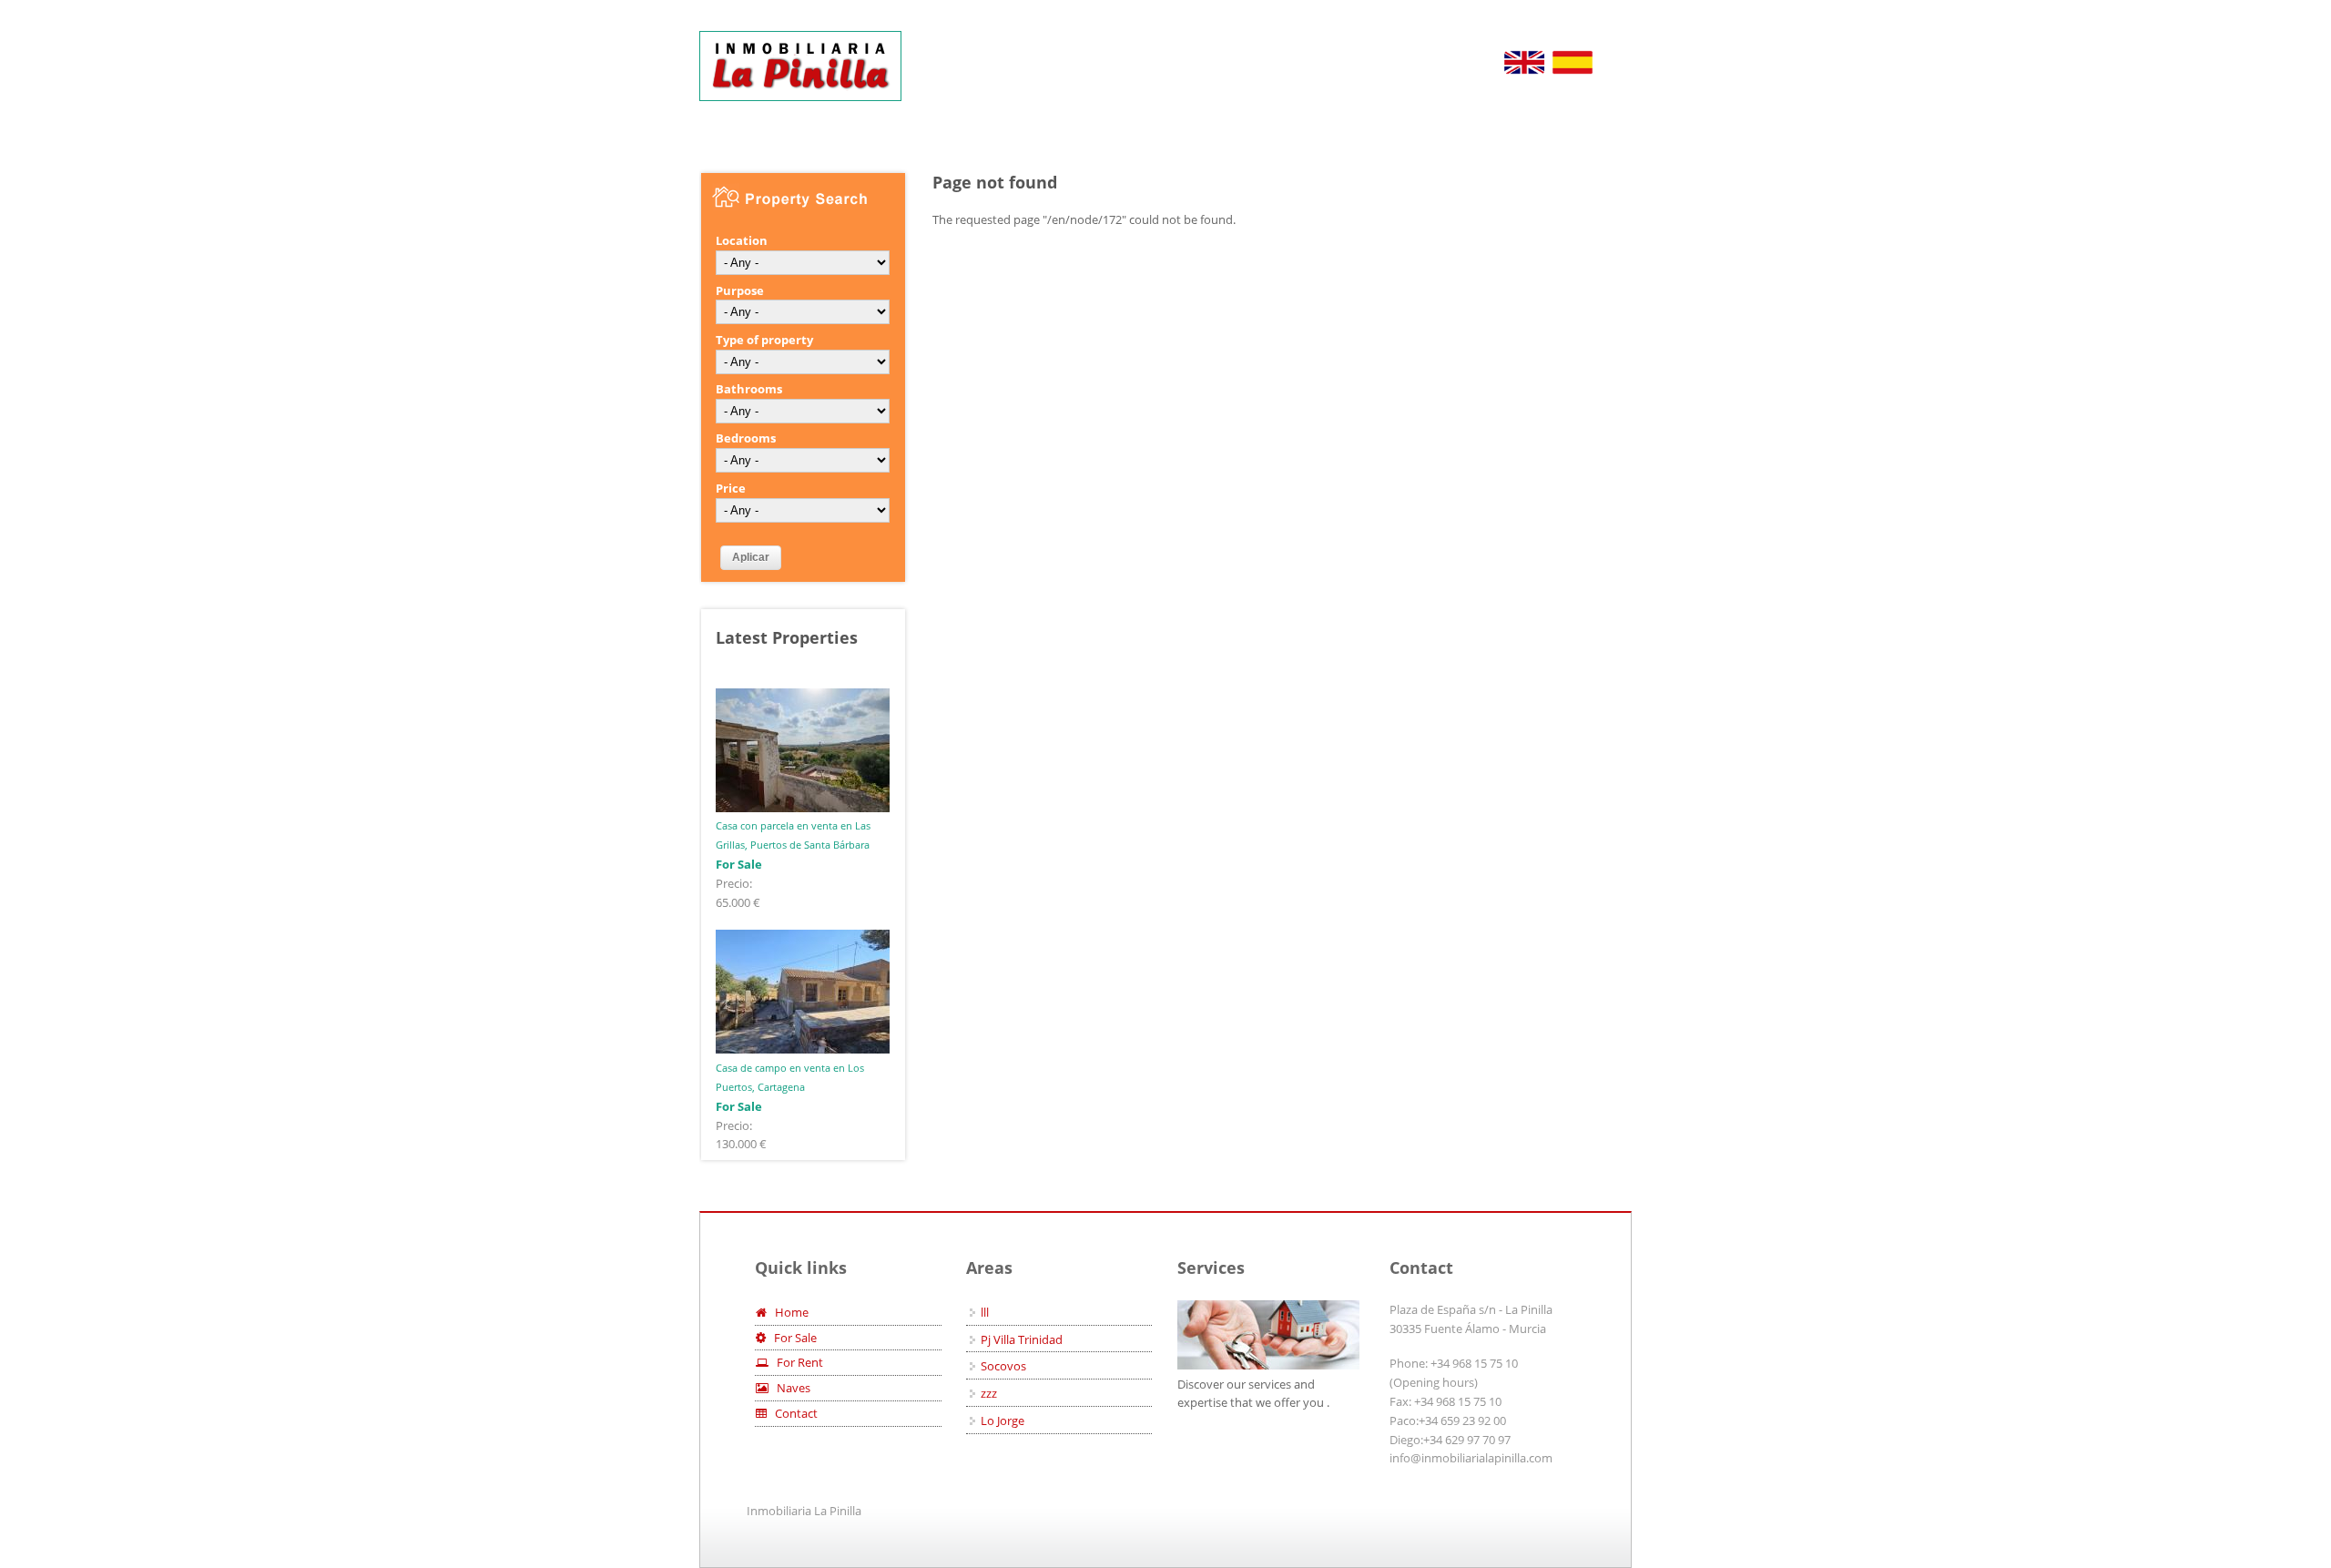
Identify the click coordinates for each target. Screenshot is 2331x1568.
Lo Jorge (1003, 1420)
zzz (989, 1393)
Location (742, 240)
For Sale (791, 1338)
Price (731, 488)
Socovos (1003, 1366)
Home (788, 1312)
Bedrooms (746, 438)
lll (985, 1312)
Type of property (764, 340)
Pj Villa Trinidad (1022, 1339)
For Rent (796, 1362)
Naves (789, 1388)
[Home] (800, 66)
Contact (792, 1413)
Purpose (740, 290)
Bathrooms (749, 389)
